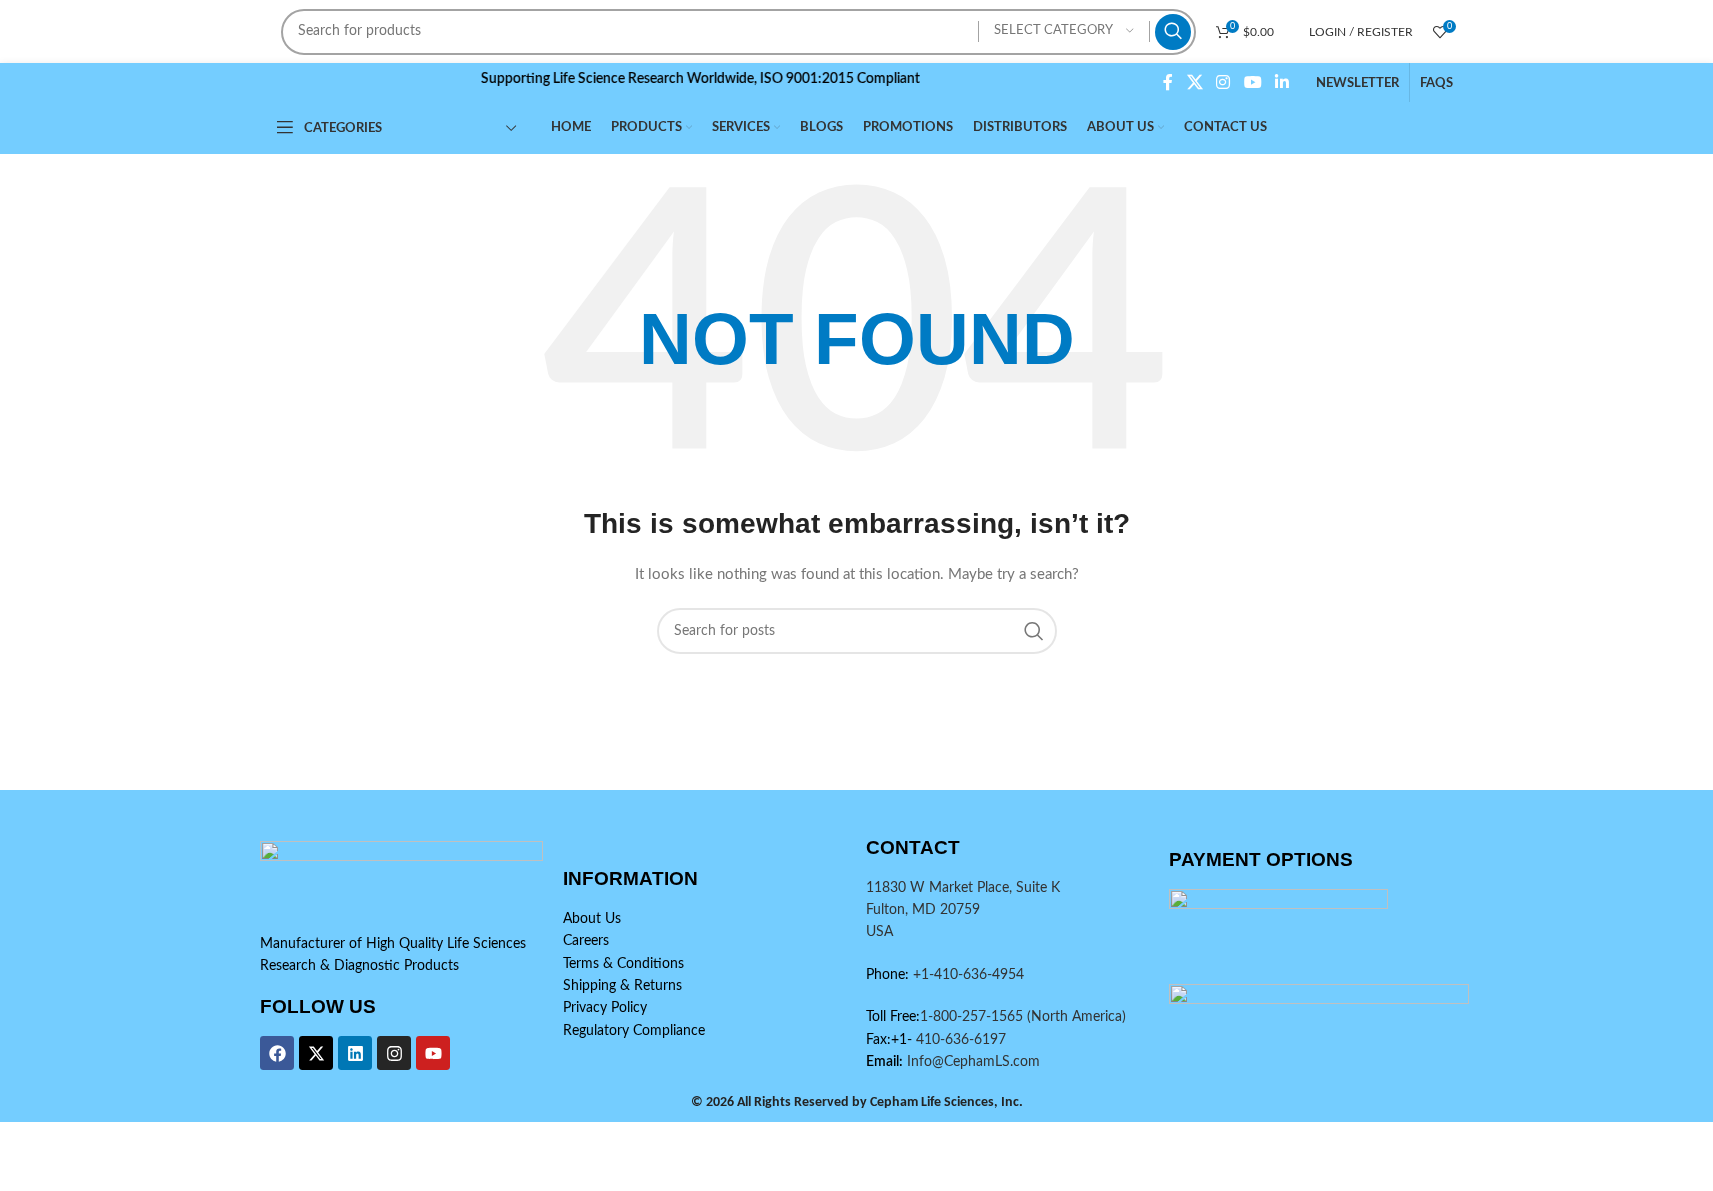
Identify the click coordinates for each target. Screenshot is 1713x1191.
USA (879, 932)
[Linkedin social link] (1281, 82)
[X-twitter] (316, 1053)
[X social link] (1194, 82)
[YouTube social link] (1252, 82)
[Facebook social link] (1168, 82)
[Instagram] (394, 1053)
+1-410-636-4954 (968, 975)
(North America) (1076, 1017)
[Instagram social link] (1223, 82)
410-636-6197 (959, 1040)
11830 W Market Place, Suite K (963, 888)
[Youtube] (433, 1053)
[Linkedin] (355, 1053)
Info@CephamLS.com (971, 1062)
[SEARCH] (1173, 32)
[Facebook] (277, 1053)
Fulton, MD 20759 (923, 910)
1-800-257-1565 (973, 1017)
